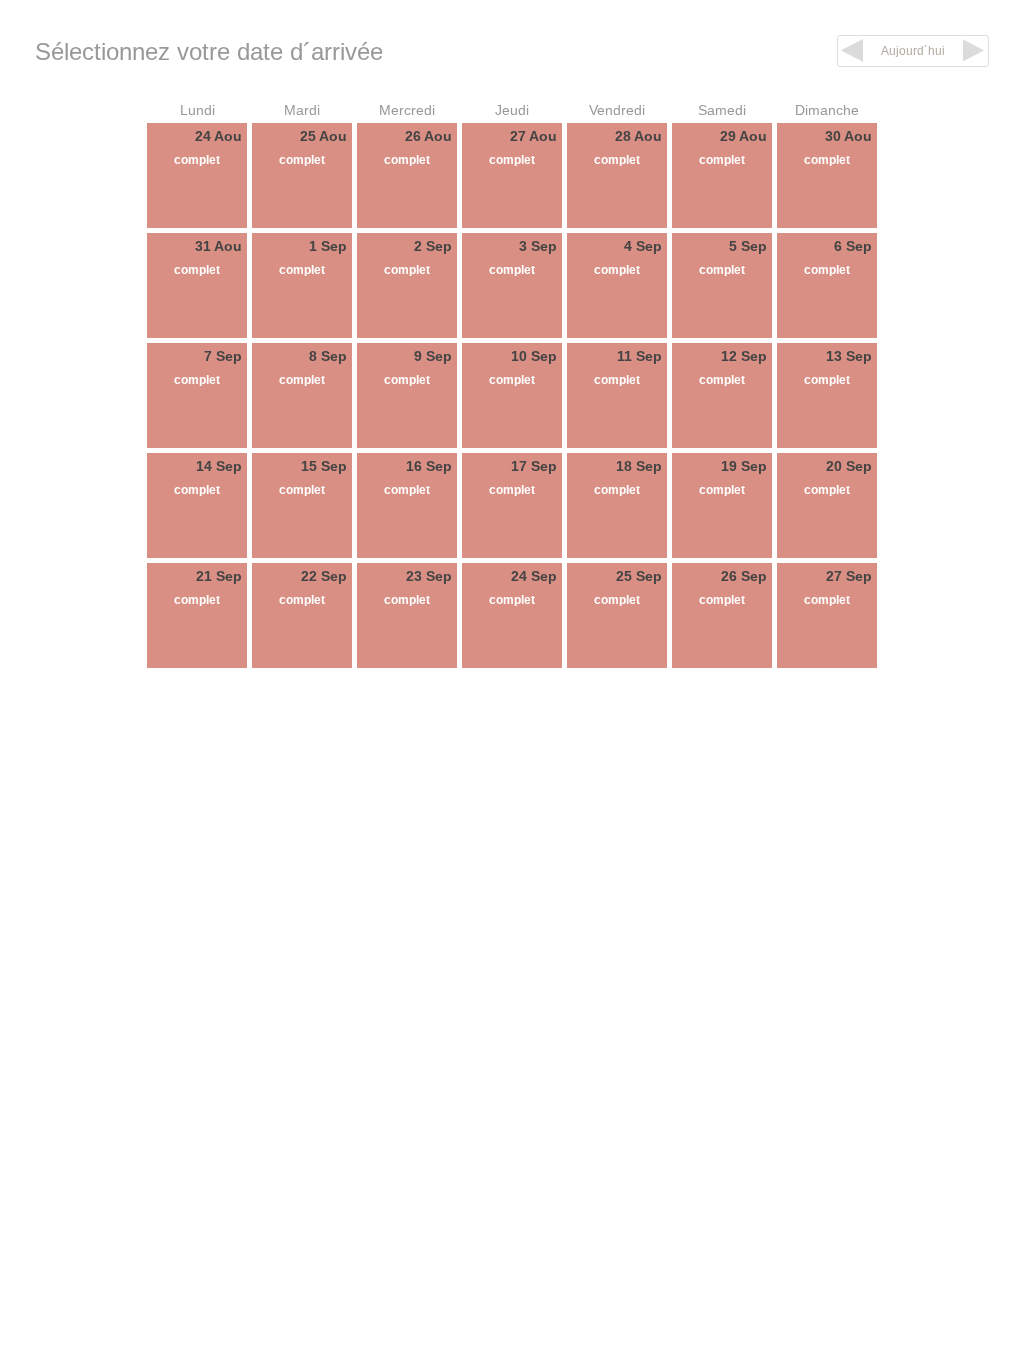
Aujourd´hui (913, 51)
